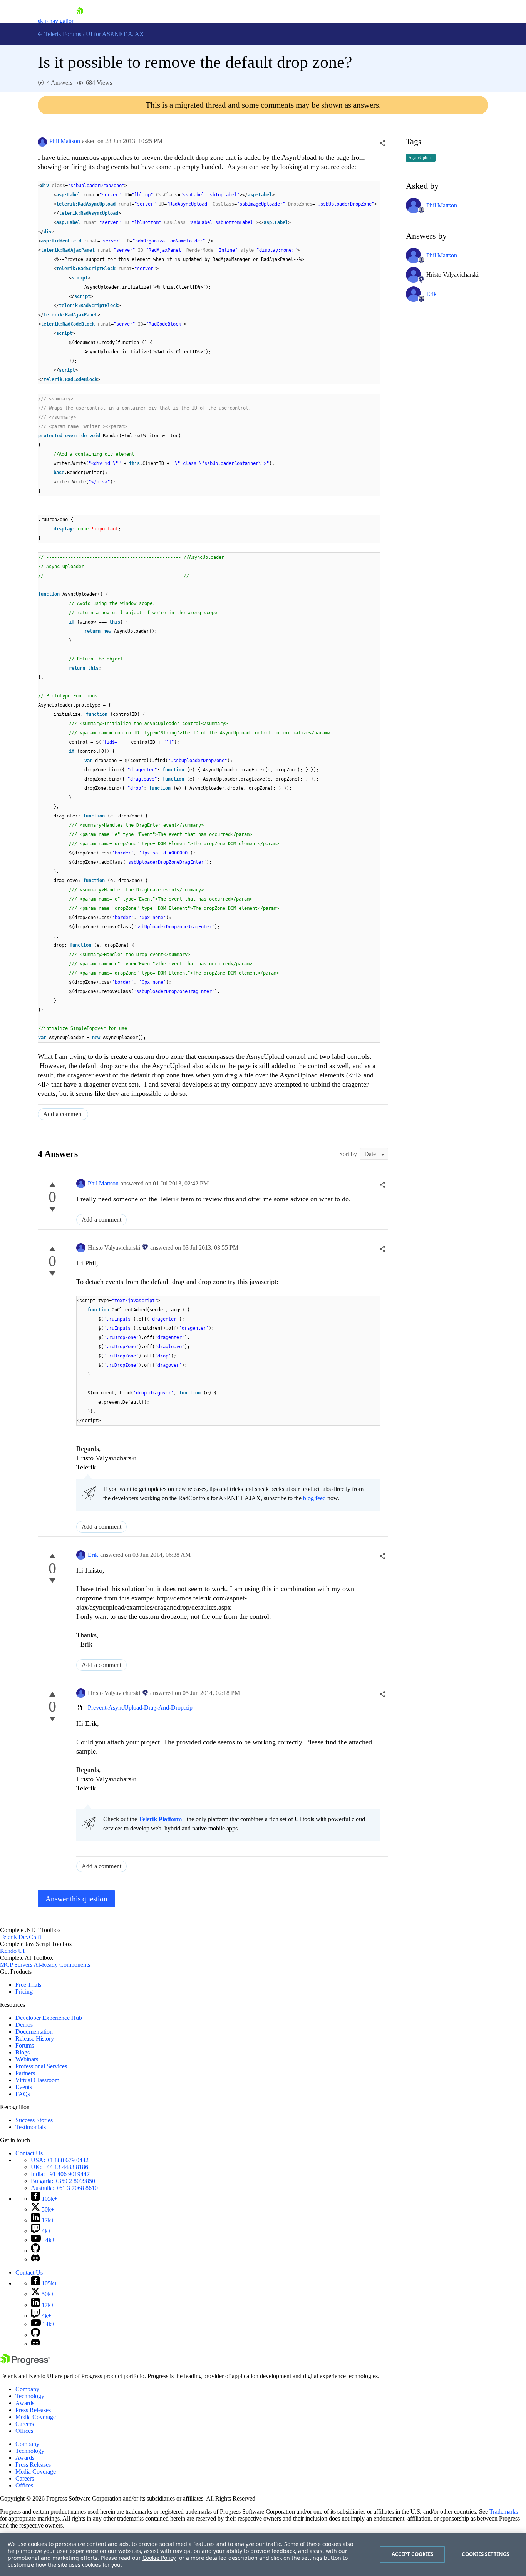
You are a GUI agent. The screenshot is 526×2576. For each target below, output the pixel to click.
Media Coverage (36, 2417)
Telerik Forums (62, 34)
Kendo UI (12, 1951)
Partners (25, 2073)
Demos (24, 2025)
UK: (59, 2167)
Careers (25, 2424)
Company (27, 2389)
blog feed (314, 1498)
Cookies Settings (485, 2554)
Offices (24, 2431)
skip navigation (56, 21)
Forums (25, 2045)
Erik (93, 1555)
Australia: (64, 2188)
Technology (30, 2396)
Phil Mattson (65, 141)
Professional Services (41, 2066)
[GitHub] (35, 2251)
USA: (60, 2160)
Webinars (27, 2059)
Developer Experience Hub (49, 2018)
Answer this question (76, 1899)
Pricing (24, 1992)
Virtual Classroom (37, 2080)
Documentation (34, 2032)
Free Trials (28, 1985)
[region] (263, 2554)
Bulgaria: (63, 2181)
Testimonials (31, 2127)
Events (24, 2087)
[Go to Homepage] (80, 21)
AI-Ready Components (62, 1965)
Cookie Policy (159, 2558)
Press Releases (33, 2410)
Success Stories (34, 2120)
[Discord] (35, 2259)
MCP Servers (16, 1965)
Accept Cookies (413, 2554)
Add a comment (63, 1114)
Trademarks (504, 2512)
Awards (25, 2403)
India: (60, 2174)
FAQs (23, 2094)
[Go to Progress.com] (25, 2363)
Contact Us (29, 2153)
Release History (35, 2039)
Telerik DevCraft (21, 1937)
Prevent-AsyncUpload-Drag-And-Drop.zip (140, 1708)
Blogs (23, 2052)
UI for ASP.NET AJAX (115, 34)
